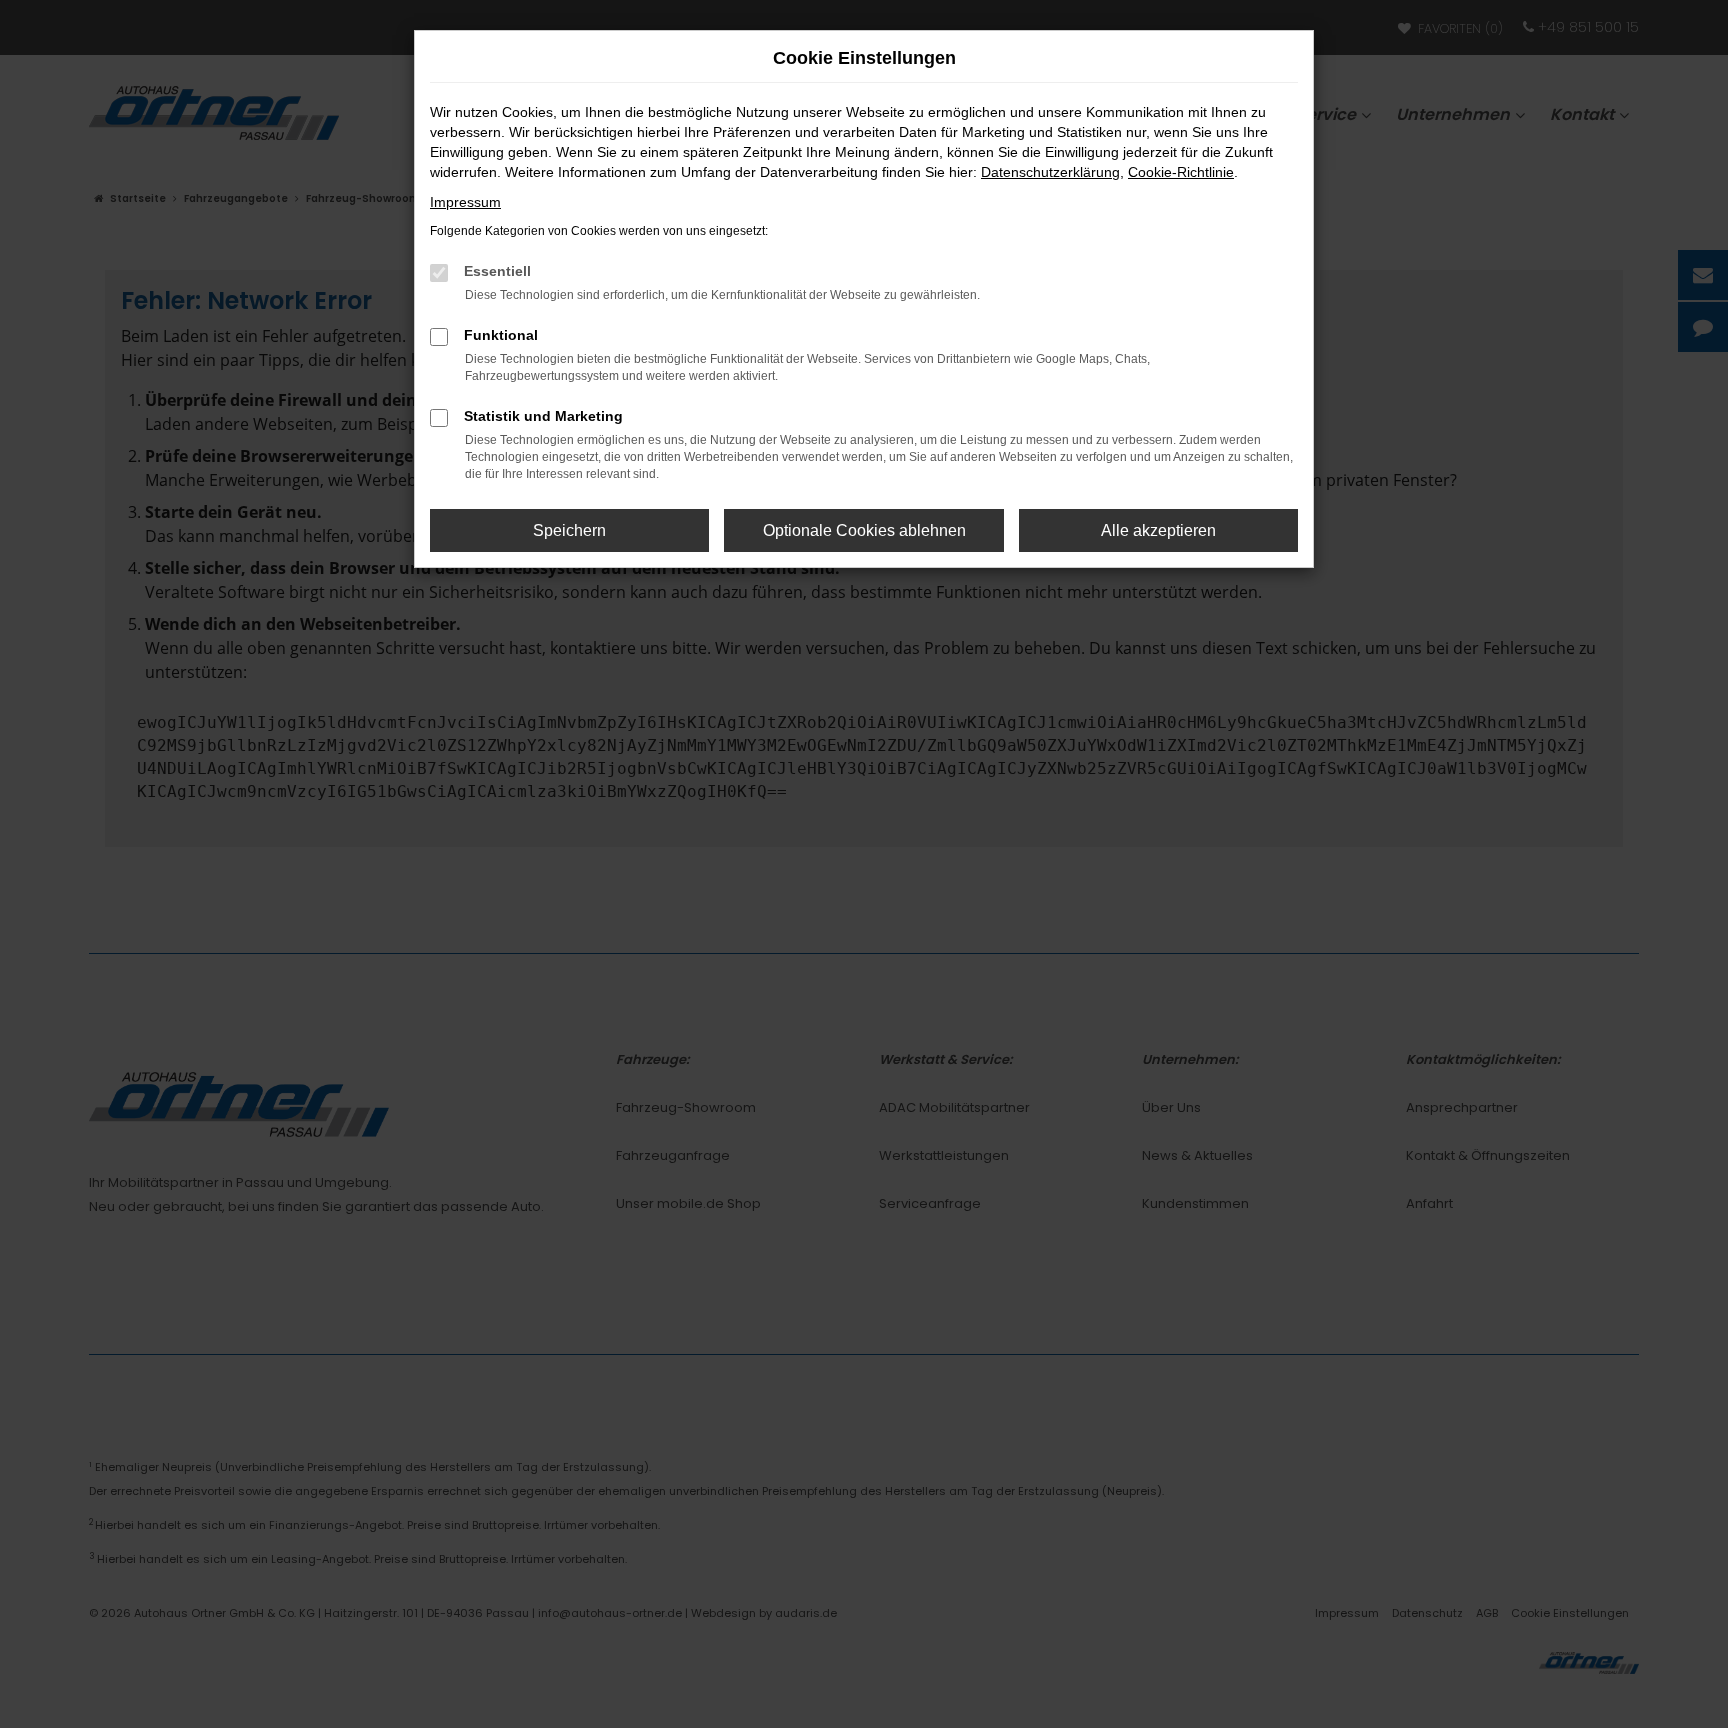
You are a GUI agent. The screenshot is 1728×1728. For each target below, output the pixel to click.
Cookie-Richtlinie (1181, 172)
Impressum (465, 202)
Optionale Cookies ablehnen (864, 530)
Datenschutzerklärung (1050, 172)
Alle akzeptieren (1158, 530)
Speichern (569, 530)
